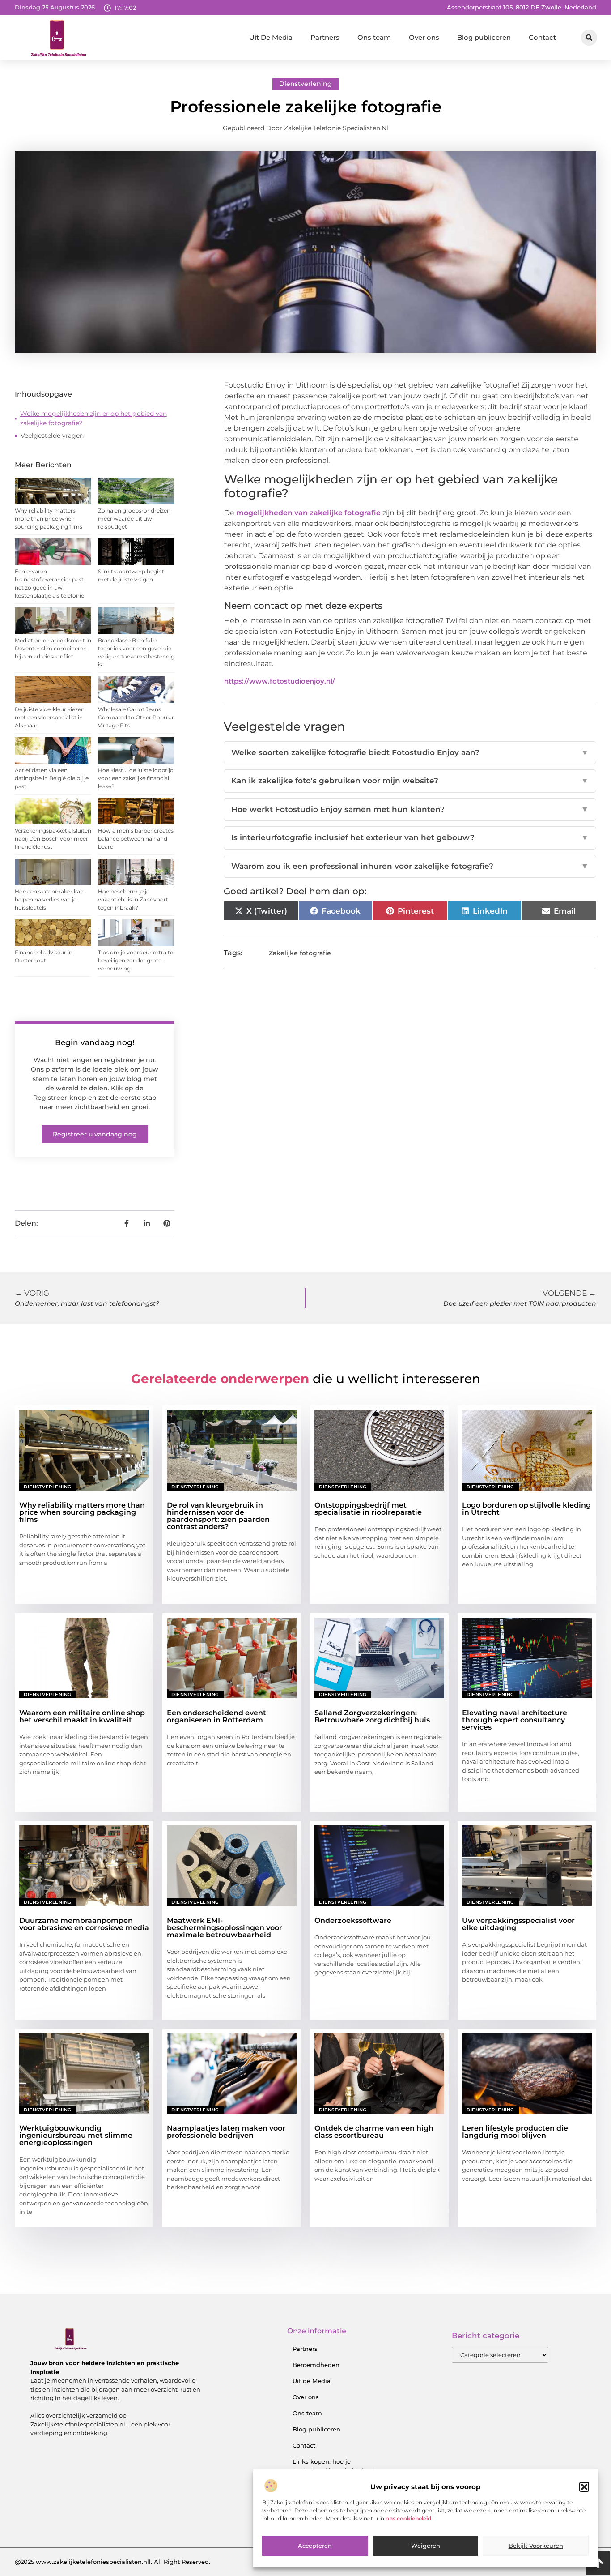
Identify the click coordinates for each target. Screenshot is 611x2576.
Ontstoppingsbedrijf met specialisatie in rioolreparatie (368, 1509)
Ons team (374, 37)
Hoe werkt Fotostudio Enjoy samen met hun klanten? (410, 809)
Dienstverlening (305, 84)
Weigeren (426, 2546)
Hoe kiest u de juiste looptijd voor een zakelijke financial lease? (136, 778)
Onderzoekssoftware (353, 1920)
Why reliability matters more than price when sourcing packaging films (49, 519)
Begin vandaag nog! (95, 1042)
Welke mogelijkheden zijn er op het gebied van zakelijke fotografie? (93, 418)
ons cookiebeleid (408, 2518)
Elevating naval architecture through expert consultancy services (515, 1720)
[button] (584, 2487)
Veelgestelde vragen (52, 436)
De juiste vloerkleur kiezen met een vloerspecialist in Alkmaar (50, 717)
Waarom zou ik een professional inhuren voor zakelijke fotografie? (410, 866)
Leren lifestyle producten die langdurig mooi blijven (515, 2132)
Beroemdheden (316, 2365)
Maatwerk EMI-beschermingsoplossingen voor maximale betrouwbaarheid (225, 1928)
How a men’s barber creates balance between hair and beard (136, 839)
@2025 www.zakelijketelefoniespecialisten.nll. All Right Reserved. (112, 2562)
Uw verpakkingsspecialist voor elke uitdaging (518, 1924)
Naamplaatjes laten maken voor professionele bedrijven (226, 2132)
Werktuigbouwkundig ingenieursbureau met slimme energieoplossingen (76, 2135)
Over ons (424, 37)
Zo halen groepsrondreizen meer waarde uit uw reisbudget (134, 519)
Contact (542, 37)
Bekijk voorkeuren (536, 2546)
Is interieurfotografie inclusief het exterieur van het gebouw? (410, 837)
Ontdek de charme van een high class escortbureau (374, 2132)
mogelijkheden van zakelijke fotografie (308, 513)
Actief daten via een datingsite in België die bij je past (52, 778)
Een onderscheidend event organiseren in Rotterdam (216, 1716)
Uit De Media (271, 37)
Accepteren (315, 2546)
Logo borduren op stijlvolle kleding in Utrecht (526, 1509)
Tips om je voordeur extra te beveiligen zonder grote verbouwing (136, 960)
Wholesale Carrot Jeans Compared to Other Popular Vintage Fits (136, 717)
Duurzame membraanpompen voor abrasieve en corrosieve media (84, 1924)
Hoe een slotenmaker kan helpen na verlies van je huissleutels (49, 899)
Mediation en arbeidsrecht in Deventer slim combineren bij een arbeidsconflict (53, 648)
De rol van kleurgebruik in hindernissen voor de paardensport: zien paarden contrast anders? (218, 1516)
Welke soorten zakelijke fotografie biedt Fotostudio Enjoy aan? (410, 752)
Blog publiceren (484, 37)
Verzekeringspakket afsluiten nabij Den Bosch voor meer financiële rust (53, 839)
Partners (325, 37)
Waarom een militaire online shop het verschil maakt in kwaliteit (82, 1716)
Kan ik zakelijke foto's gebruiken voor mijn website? (410, 781)
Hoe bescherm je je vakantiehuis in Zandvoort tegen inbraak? (133, 899)
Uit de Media (312, 2381)
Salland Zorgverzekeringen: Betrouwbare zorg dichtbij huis (372, 1716)
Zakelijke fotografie (300, 953)
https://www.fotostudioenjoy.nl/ (280, 681)
